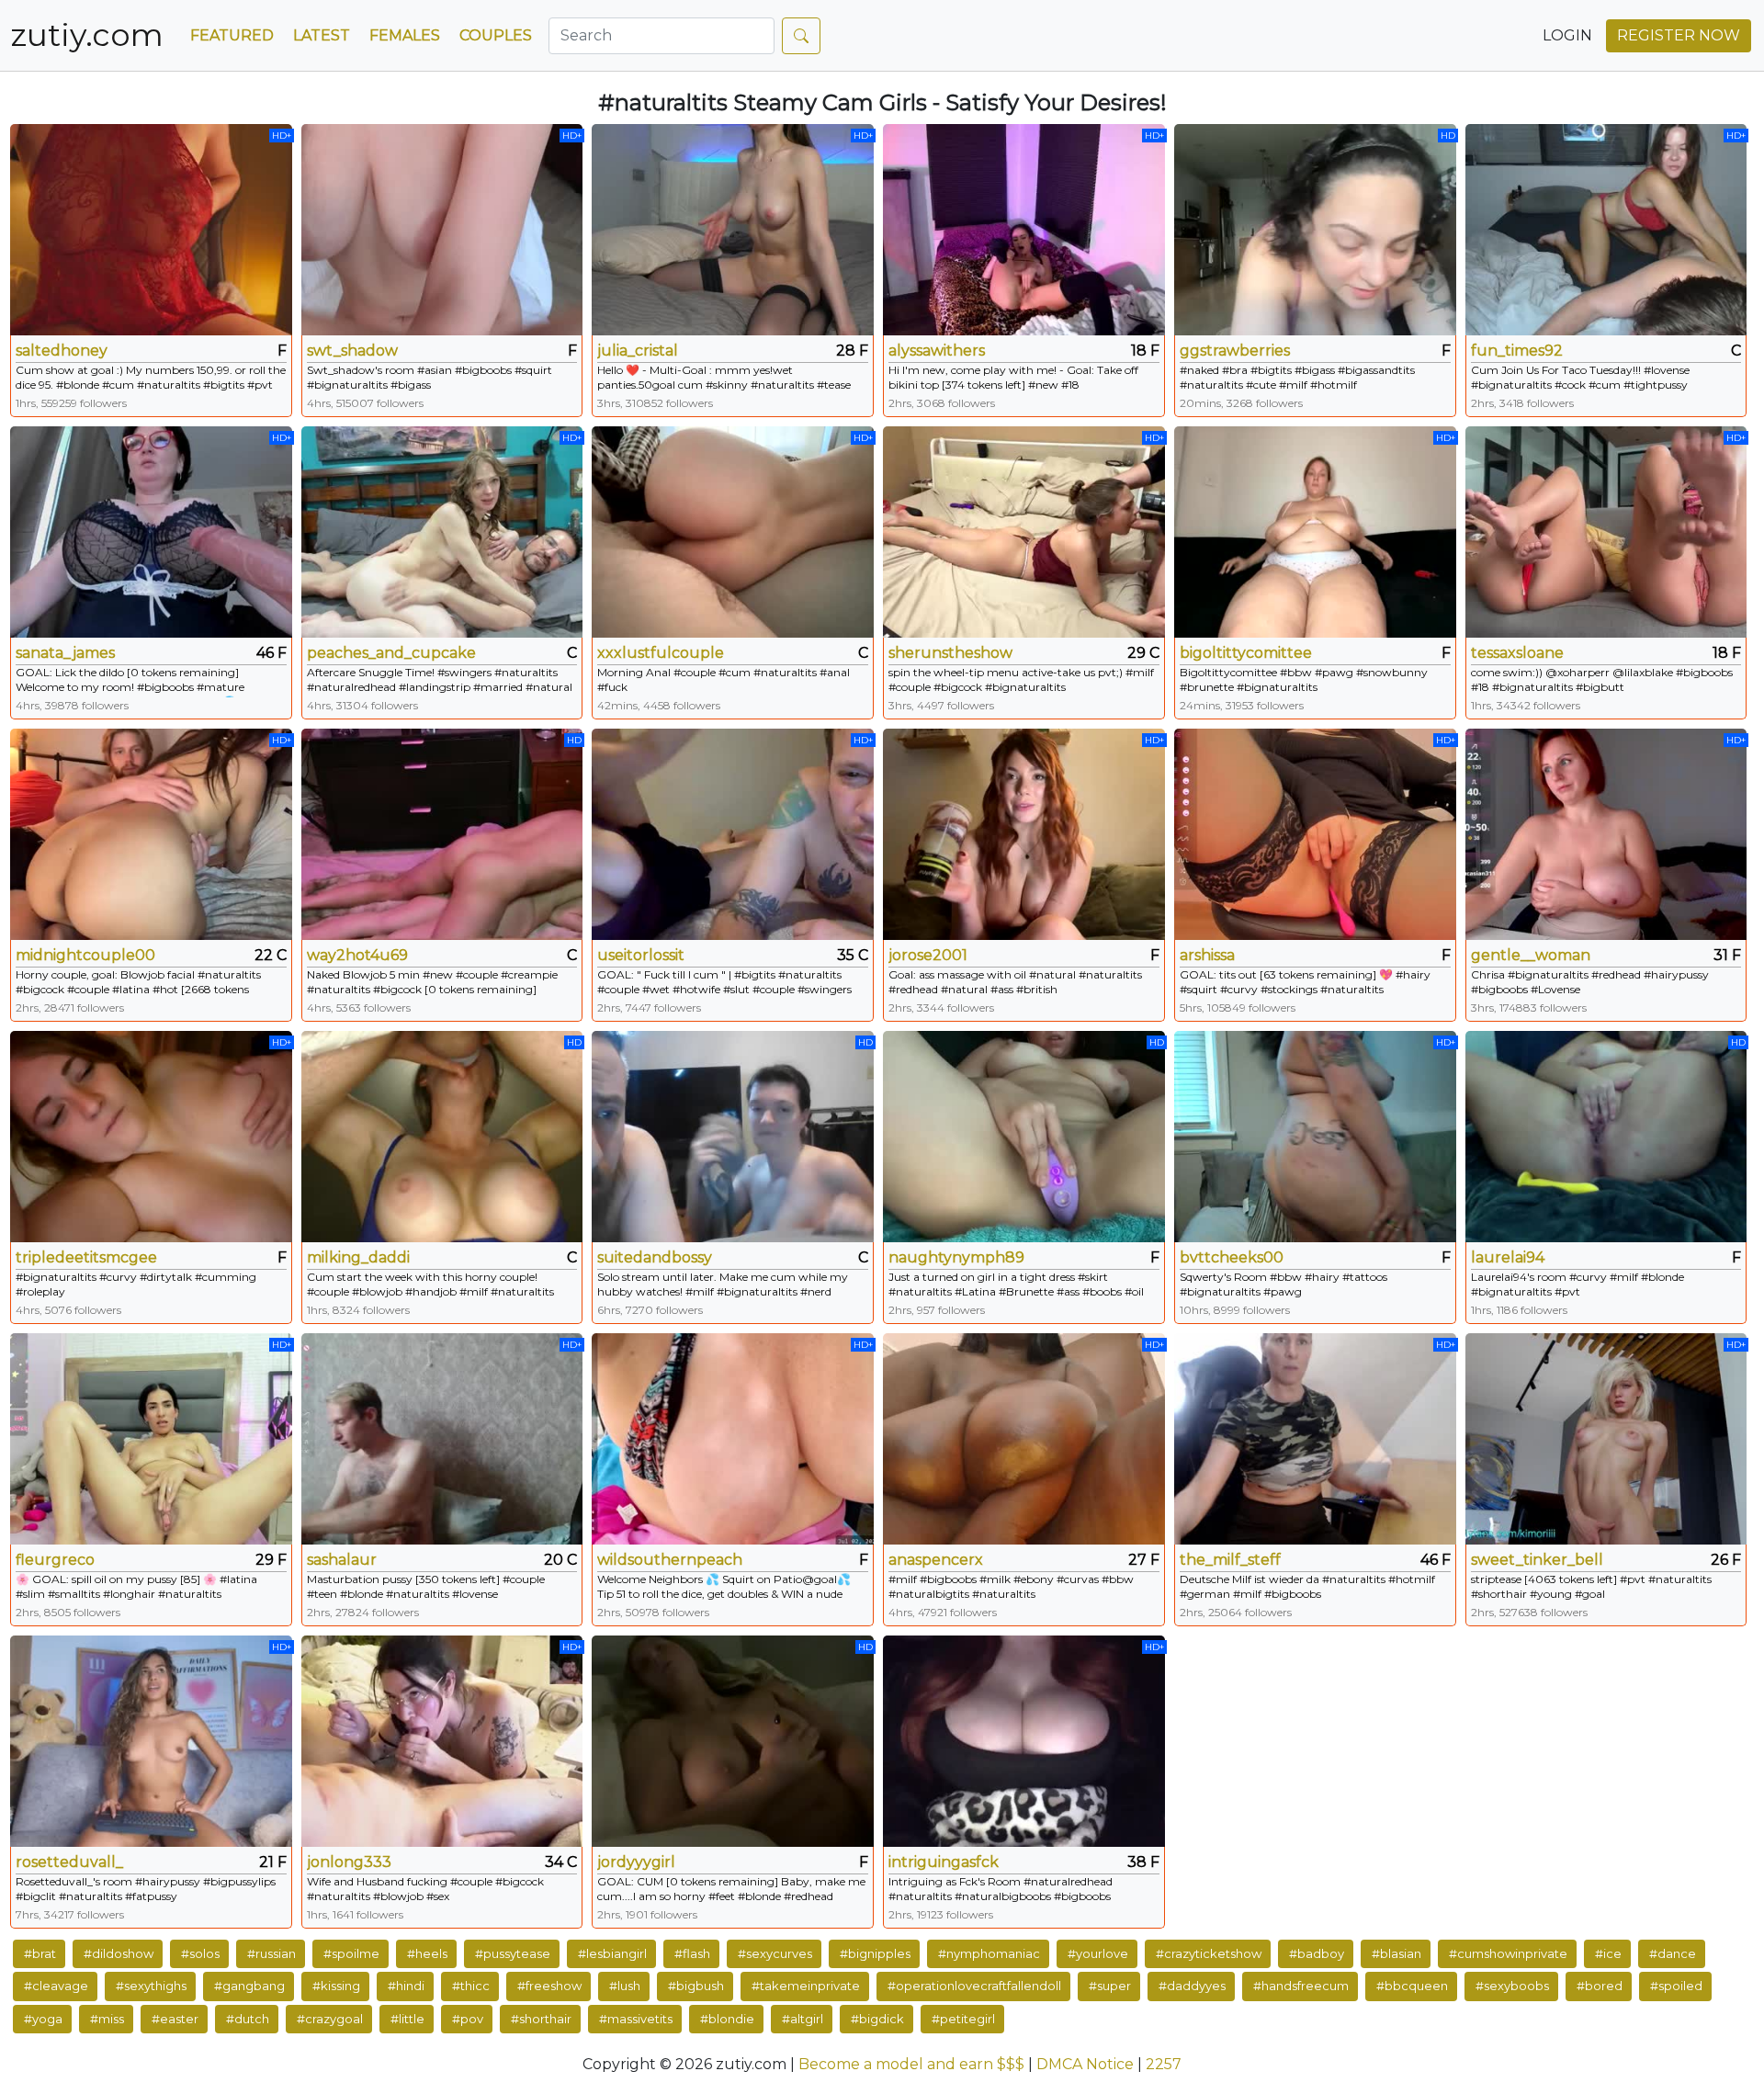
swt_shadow (352, 351)
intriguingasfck (944, 1862)
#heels (427, 1953)
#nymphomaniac (989, 1953)
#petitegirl (963, 2019)
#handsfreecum (1301, 1986)
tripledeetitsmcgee (86, 1257)
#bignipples (875, 1953)
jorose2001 (928, 955)
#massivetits (636, 2019)
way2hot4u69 (357, 955)
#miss (107, 2019)
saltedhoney (62, 351)
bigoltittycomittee (1246, 653)
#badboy (1317, 1953)
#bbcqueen (1412, 1986)
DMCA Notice (1085, 2064)
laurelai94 (1508, 1257)
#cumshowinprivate (1508, 1953)
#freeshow (549, 1986)
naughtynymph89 (956, 1257)
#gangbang (249, 1986)
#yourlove (1098, 1953)
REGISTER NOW (1679, 35)
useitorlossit (641, 955)
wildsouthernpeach (670, 1560)
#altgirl (803, 2019)
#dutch (248, 2019)
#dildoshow (119, 1953)
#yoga (43, 2019)
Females (405, 35)
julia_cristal (638, 351)
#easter (175, 2019)
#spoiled (1676, 1986)
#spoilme (351, 1953)
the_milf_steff (1230, 1560)
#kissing (336, 1986)
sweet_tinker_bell (1537, 1560)
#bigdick (877, 2019)
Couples (496, 35)
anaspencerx (936, 1560)
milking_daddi (358, 1257)
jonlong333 (349, 1862)
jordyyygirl (636, 1862)
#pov (468, 2019)
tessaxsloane (1517, 653)
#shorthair (541, 2019)
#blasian (1396, 1953)
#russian (271, 1953)
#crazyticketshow (1209, 1953)
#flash (692, 1953)
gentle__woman (1531, 955)
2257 (1164, 2064)
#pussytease (513, 1953)
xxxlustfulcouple (661, 653)
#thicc (471, 1986)
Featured (232, 35)
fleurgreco (55, 1560)
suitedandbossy (655, 1257)
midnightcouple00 (85, 955)
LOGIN (1567, 35)
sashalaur (342, 1560)
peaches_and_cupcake (391, 653)
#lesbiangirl (612, 1953)
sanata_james (65, 653)
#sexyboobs (1512, 1986)
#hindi (406, 1986)
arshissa (1207, 955)
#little (407, 2019)
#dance (1673, 1953)
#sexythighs (151, 1986)
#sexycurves (775, 1953)
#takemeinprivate (806, 1986)
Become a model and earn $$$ (911, 2064)
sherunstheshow (950, 653)
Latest (322, 35)
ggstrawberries (1235, 351)
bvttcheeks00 (1232, 1257)
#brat (40, 1953)
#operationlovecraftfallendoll (974, 1986)
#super (1110, 1986)
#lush (625, 1986)
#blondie (727, 2019)
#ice (1608, 1953)
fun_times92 (1517, 351)
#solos (200, 1953)
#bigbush (696, 1986)
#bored (1600, 1986)
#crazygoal (330, 2019)
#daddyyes (1192, 1986)
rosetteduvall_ (69, 1862)
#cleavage (56, 1986)
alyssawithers (937, 351)
